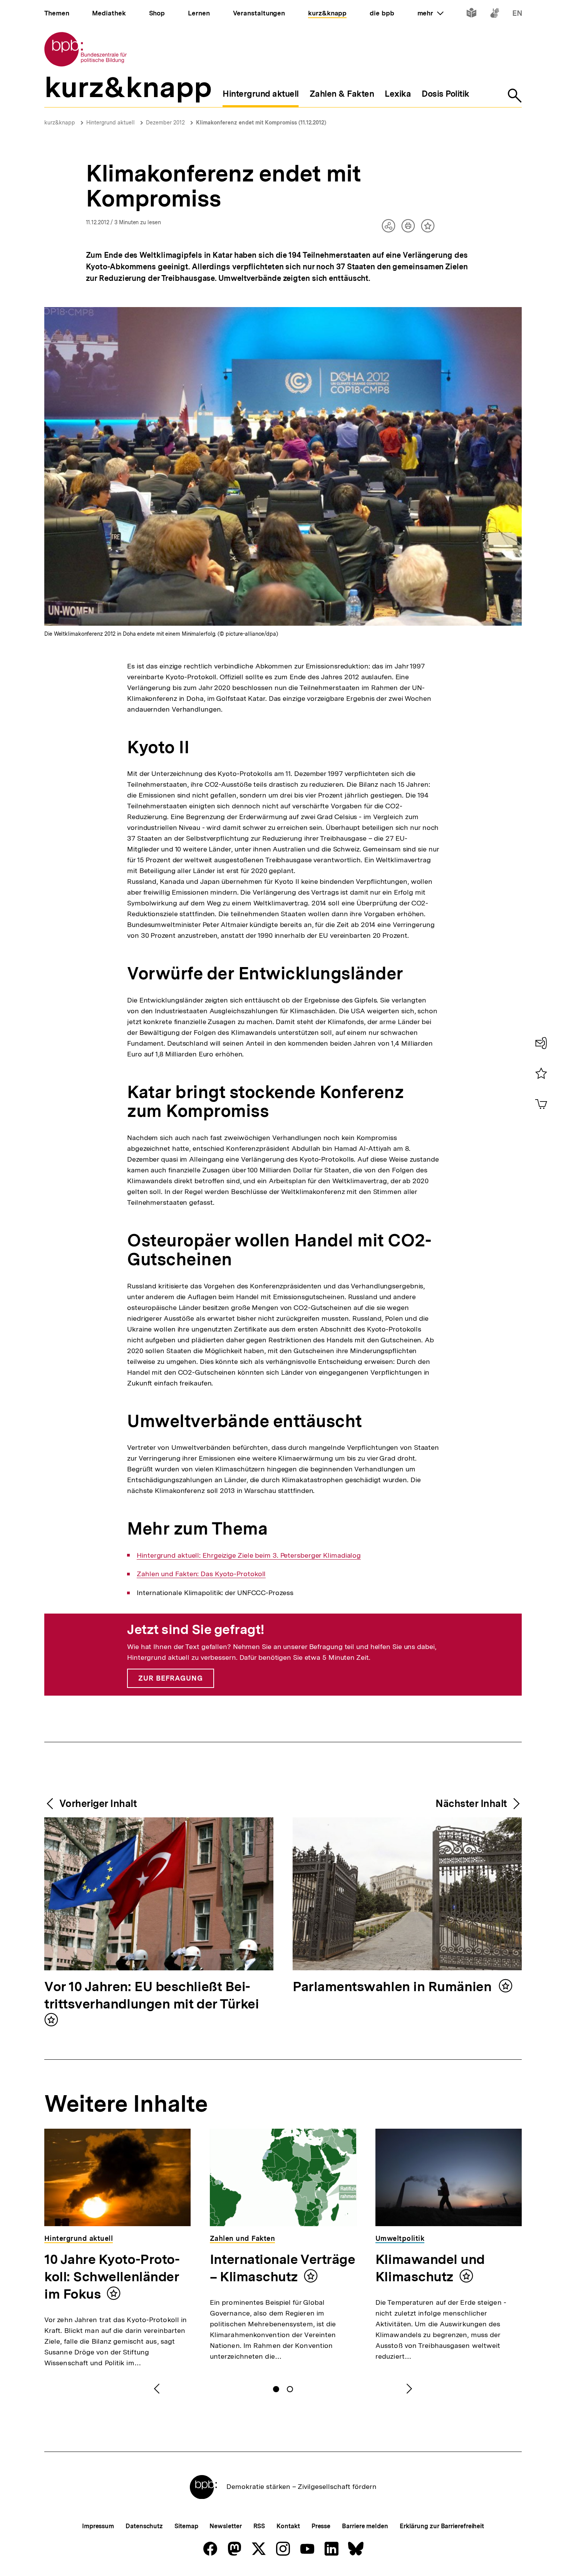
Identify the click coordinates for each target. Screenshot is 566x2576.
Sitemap (186, 2526)
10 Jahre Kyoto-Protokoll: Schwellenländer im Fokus (112, 2277)
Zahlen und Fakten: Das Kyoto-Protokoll (201, 1574)
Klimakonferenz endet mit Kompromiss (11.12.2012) (261, 123)
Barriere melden (365, 2526)
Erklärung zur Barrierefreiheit (442, 2526)
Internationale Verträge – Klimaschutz (282, 2268)
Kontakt (288, 2526)
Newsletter (225, 2526)
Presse (321, 2526)
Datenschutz (144, 2526)
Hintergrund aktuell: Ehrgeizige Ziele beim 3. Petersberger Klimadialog (249, 1555)
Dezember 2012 (165, 123)
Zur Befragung (171, 1678)
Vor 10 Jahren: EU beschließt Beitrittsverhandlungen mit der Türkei (152, 1996)
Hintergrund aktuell (111, 123)
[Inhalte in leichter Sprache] (471, 14)
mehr (430, 13)
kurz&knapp (60, 123)
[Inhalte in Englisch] (517, 14)
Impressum (98, 2526)
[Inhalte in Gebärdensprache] (495, 14)
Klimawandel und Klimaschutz (430, 2268)
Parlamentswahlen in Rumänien (394, 1987)
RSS (259, 2526)
